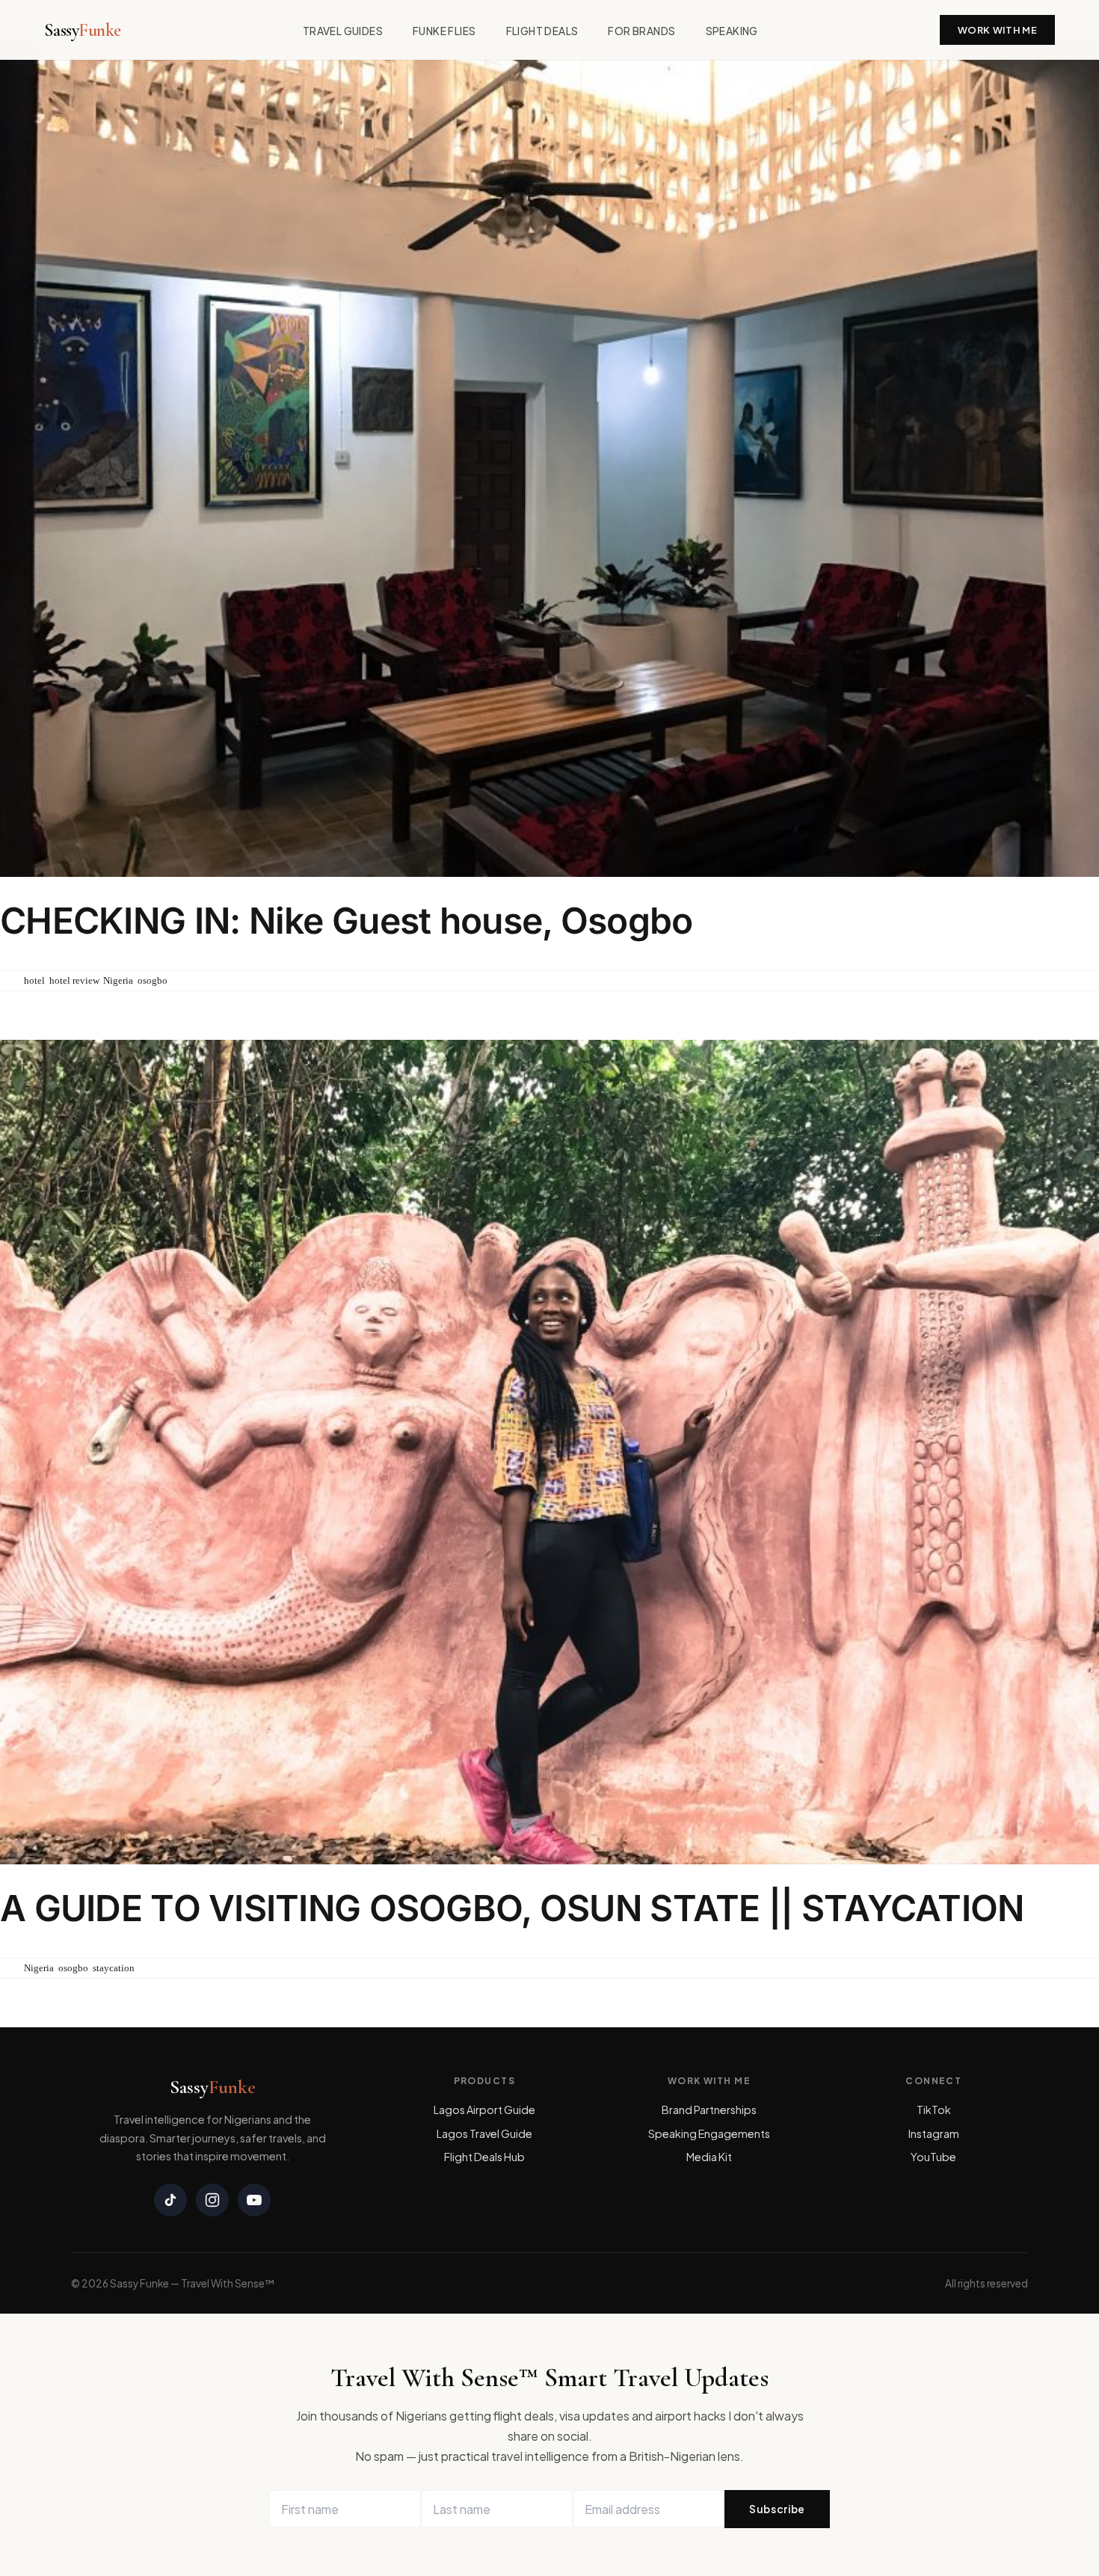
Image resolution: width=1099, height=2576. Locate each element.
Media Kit (709, 2157)
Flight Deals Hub (484, 2157)
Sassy (83, 30)
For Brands (641, 31)
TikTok (934, 2110)
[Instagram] (212, 2200)
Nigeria (118, 980)
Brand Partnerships (709, 2110)
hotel (34, 980)
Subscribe (777, 2509)
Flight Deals (542, 31)
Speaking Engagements (709, 2133)
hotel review (74, 980)
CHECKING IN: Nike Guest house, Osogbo (346, 921)
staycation (114, 1968)
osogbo (153, 980)
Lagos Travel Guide (484, 2133)
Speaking (732, 31)
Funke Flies (444, 31)
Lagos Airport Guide (484, 2110)
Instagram (934, 2133)
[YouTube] (254, 2200)
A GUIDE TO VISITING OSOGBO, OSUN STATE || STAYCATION (512, 1908)
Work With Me (998, 30)
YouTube (933, 2157)
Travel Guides (343, 31)
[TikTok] (170, 2200)
